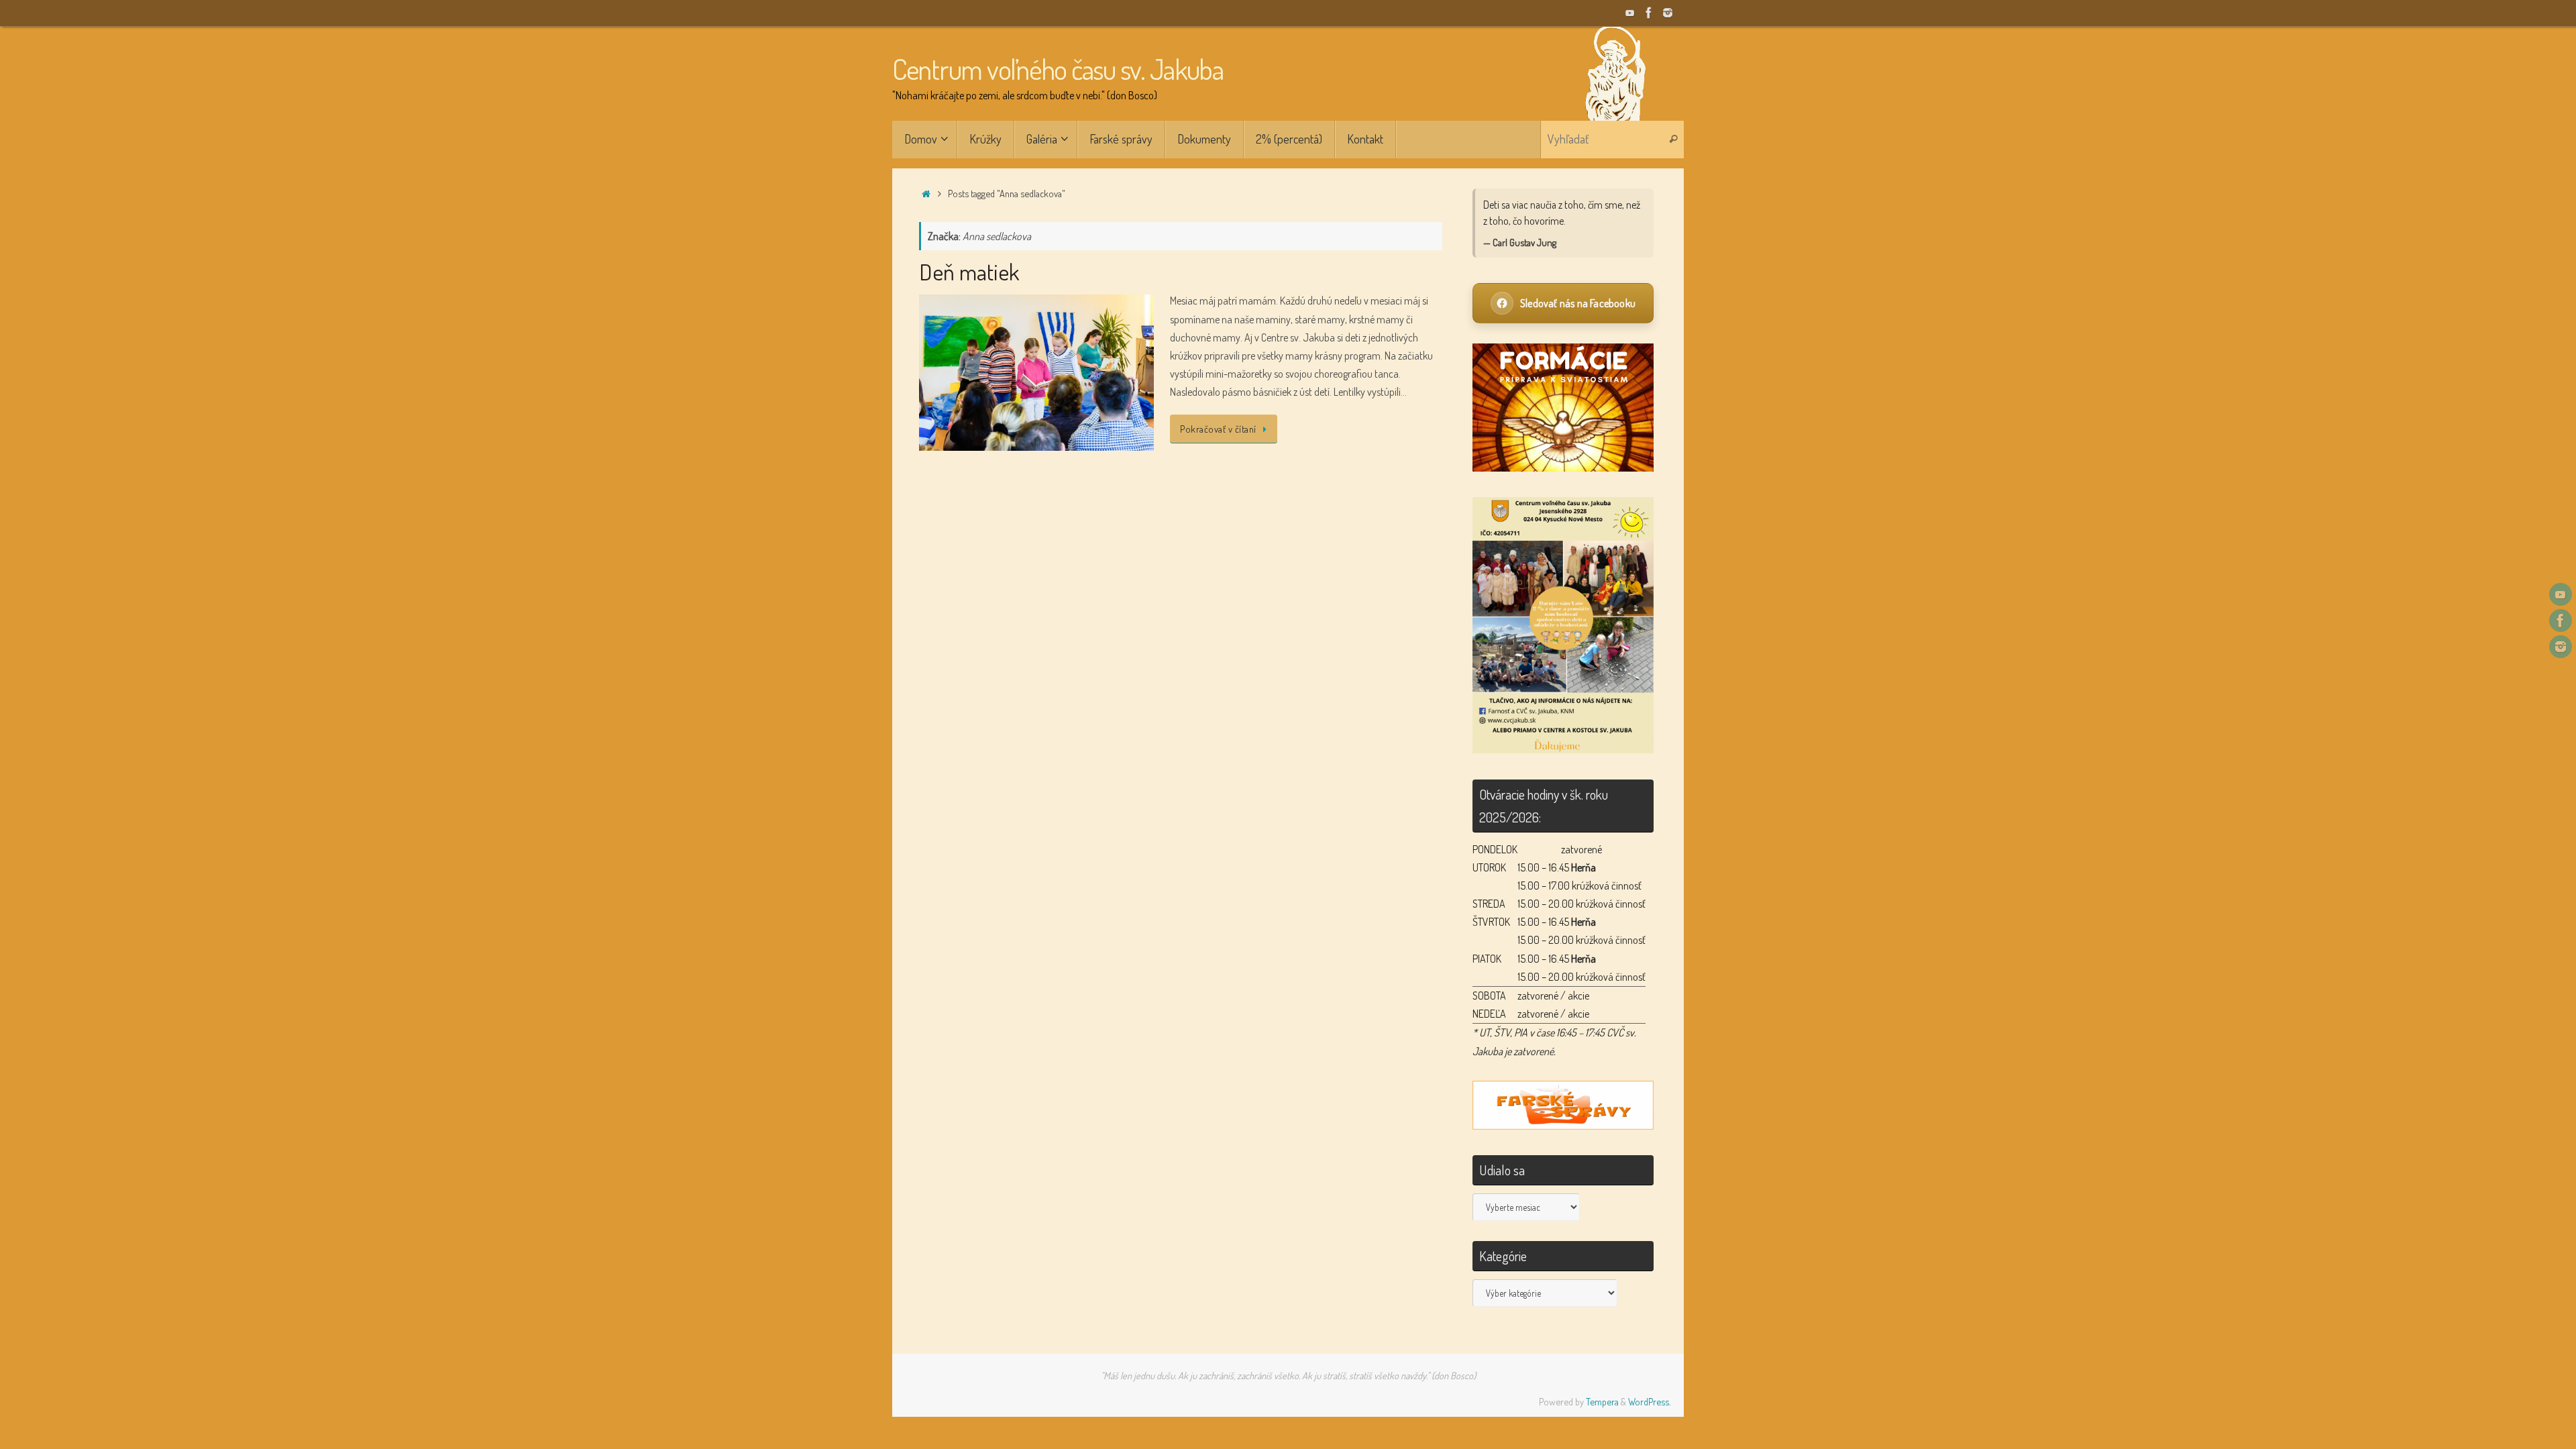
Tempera (1602, 1401)
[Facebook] (1649, 13)
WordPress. (1649, 1401)
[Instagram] (1668, 13)
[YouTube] (1630, 13)
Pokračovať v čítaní (1218, 429)
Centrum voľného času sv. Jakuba (1058, 69)
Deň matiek (969, 271)
